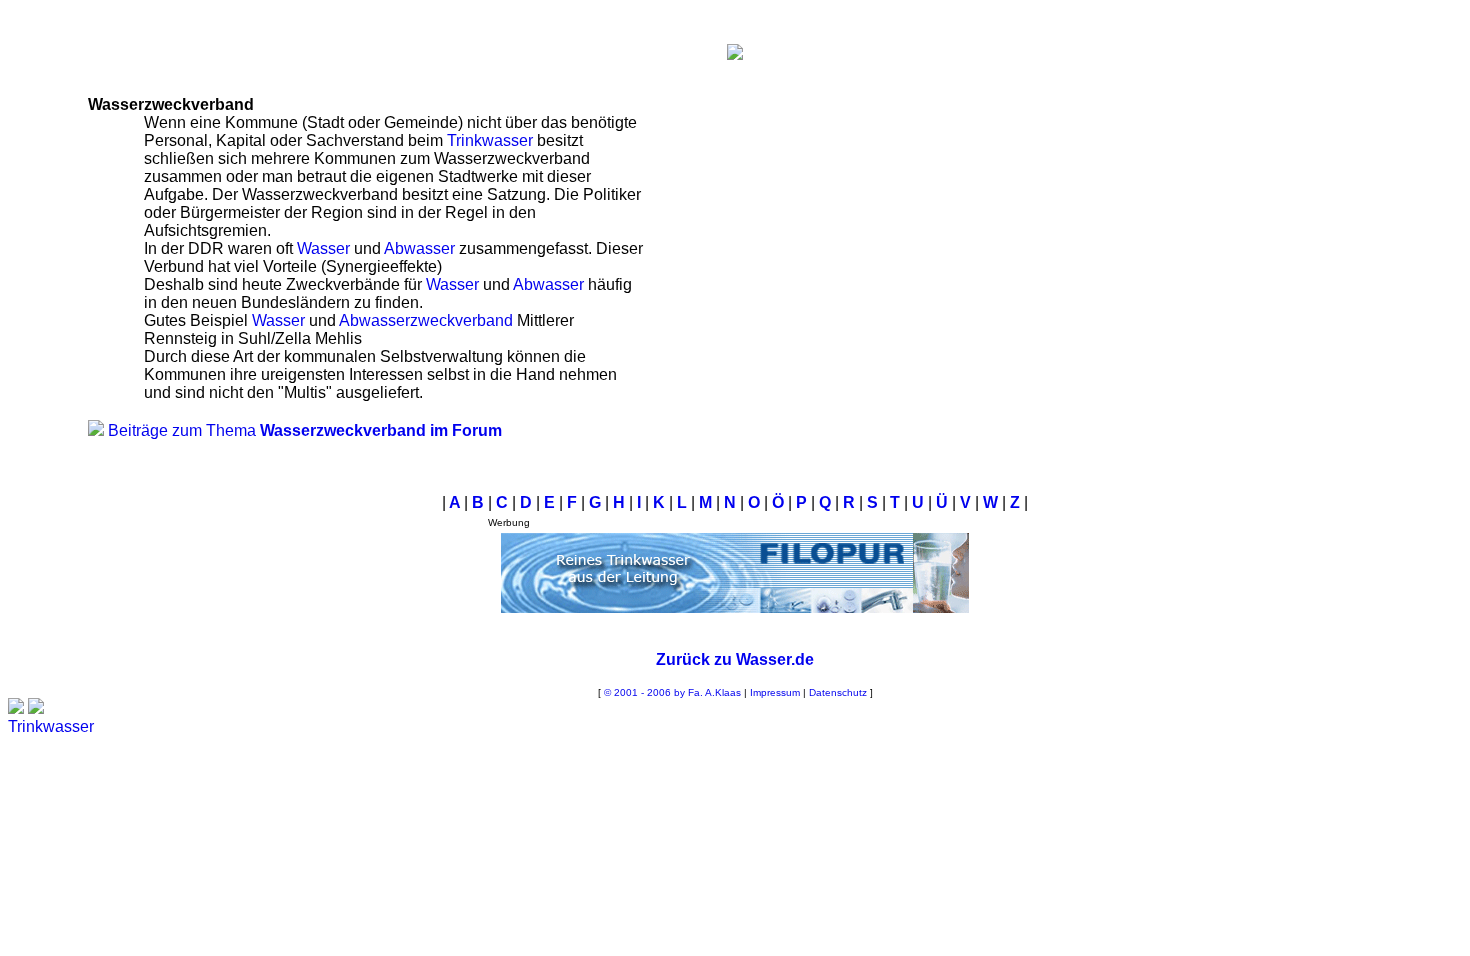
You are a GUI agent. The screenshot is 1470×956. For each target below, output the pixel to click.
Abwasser (419, 248)
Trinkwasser (490, 140)
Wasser (323, 248)
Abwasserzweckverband (426, 320)
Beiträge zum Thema (305, 430)
